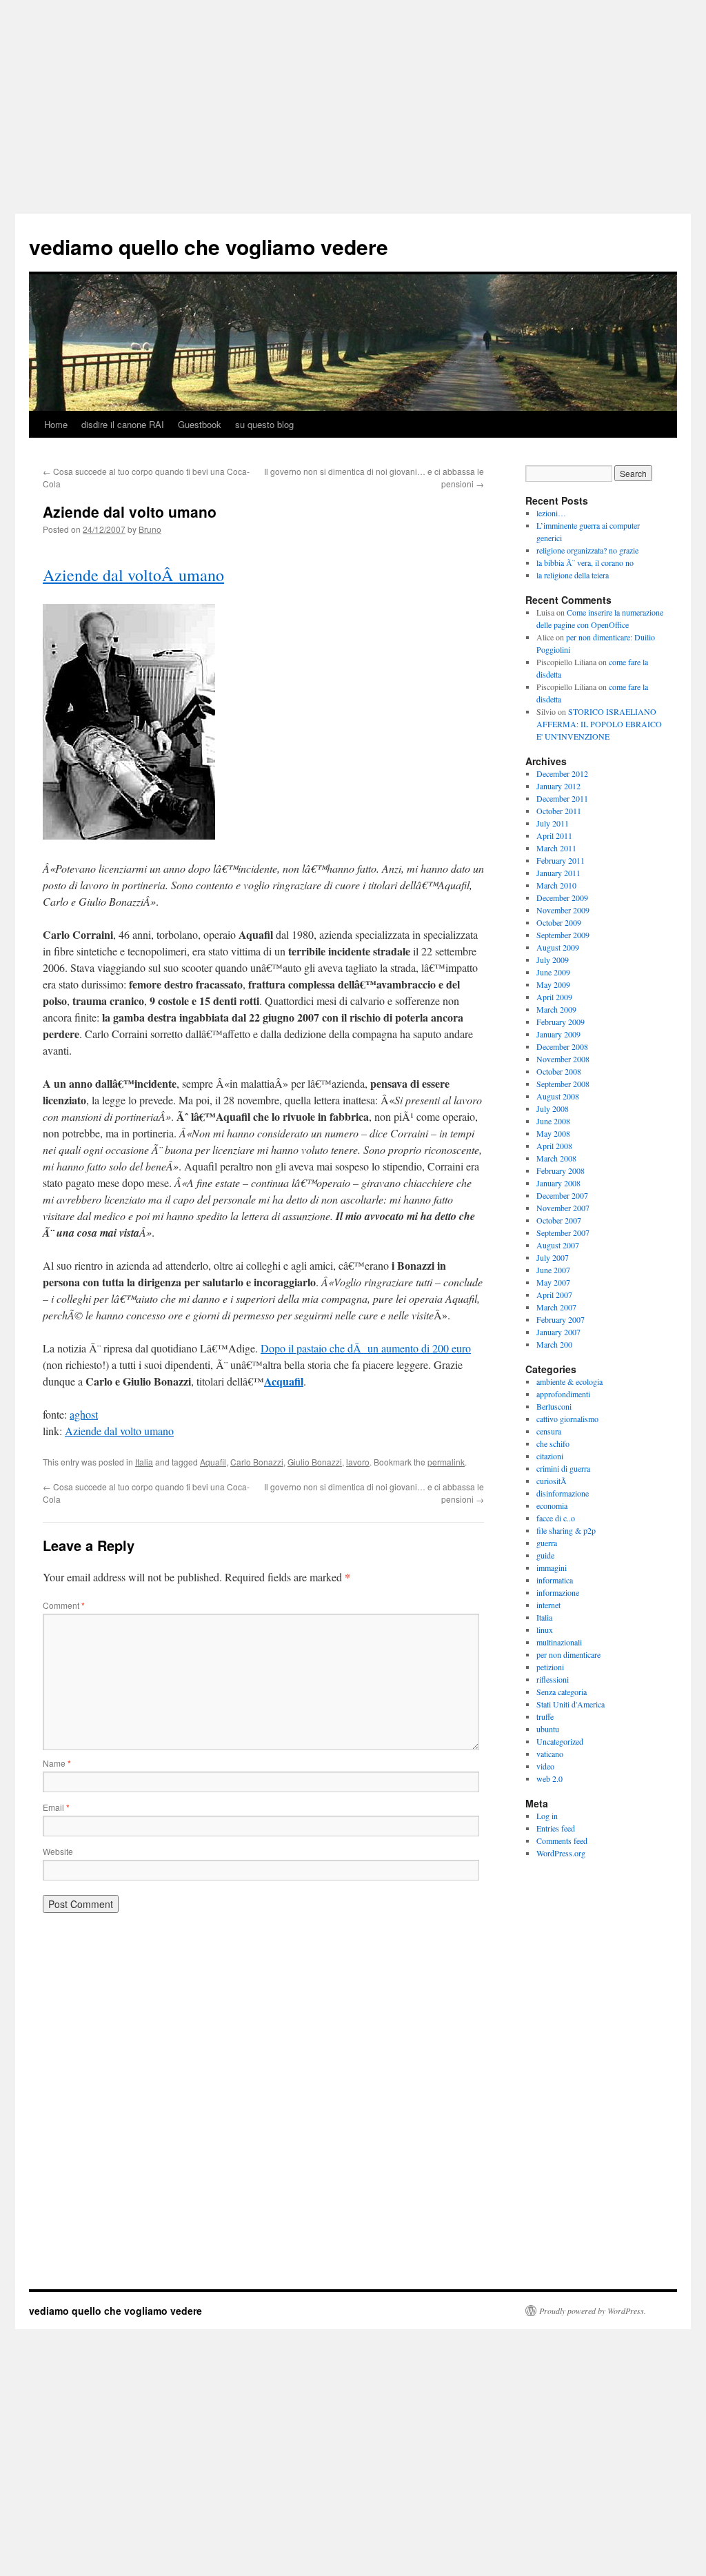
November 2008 (563, 1059)
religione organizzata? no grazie (587, 550)
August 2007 (558, 1245)
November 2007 (563, 1208)
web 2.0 (549, 1778)
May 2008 (553, 1133)
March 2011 (556, 848)
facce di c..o (556, 1518)
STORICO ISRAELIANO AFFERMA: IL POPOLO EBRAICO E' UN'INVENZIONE (599, 724)
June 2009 (553, 972)
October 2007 (559, 1220)
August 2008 (558, 1096)
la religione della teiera (573, 575)
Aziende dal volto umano (119, 1431)
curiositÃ (553, 1481)
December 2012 (562, 773)
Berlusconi (554, 1406)
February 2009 (561, 1022)
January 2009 (558, 1034)
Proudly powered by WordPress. (593, 2311)
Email (56, 1807)
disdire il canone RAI (123, 424)
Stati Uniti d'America (571, 1704)
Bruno (150, 529)
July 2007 (553, 1257)
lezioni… (551, 513)
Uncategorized (560, 1741)
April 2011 (554, 835)
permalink (446, 1462)
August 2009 (558, 947)
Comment (64, 1605)
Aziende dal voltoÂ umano (133, 575)
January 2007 (558, 1332)
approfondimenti (563, 1394)
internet (548, 1605)
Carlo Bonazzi (257, 1462)
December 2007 (562, 1195)
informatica (555, 1580)
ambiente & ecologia (569, 1381)
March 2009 (556, 1009)
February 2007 (561, 1319)
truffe (545, 1716)
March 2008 (556, 1158)
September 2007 (563, 1233)
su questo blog (264, 424)
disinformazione (563, 1493)
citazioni (550, 1456)
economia (552, 1505)
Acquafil (284, 1381)
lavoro (358, 1462)
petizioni (550, 1667)
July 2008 (553, 1108)
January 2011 (558, 873)
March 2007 (556, 1307)
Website (58, 1851)
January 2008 (558, 1183)
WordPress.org (561, 1853)
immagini (552, 1568)
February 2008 (561, 1170)
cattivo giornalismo (567, 1419)
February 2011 (561, 860)
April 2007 (554, 1295)
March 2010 (556, 885)
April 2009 (554, 997)
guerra (547, 1543)
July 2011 (553, 823)
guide (545, 1555)
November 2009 (563, 910)
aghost (84, 1414)
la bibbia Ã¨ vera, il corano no (585, 562)
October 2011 (559, 811)
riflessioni (553, 1679)
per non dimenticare (568, 1654)
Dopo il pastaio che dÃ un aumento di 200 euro (366, 1348)
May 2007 (553, 1282)
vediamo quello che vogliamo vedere (209, 246)
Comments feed (562, 1840)
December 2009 (562, 897)
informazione (558, 1592)
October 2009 (559, 922)
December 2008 (562, 1046)
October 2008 (559, 1071)
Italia (144, 1462)
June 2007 (553, 1270)
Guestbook (200, 424)
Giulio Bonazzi (315, 1462)
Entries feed (556, 1828)
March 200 (554, 1344)
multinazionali (559, 1642)
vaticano (550, 1754)
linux (545, 1630)
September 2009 (563, 935)
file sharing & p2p (566, 1530)
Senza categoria (562, 1692)
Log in (547, 1816)
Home (56, 424)
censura (549, 1431)
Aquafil (213, 1462)
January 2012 (558, 786)
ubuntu (548, 1729)
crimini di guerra (563, 1468)
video (545, 1766)
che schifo (553, 1443)
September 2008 (563, 1084)
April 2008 (554, 1146)
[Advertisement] (353, 103)
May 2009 (553, 984)
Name (57, 1763)
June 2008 (553, 1121)
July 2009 (553, 960)
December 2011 (562, 798)
